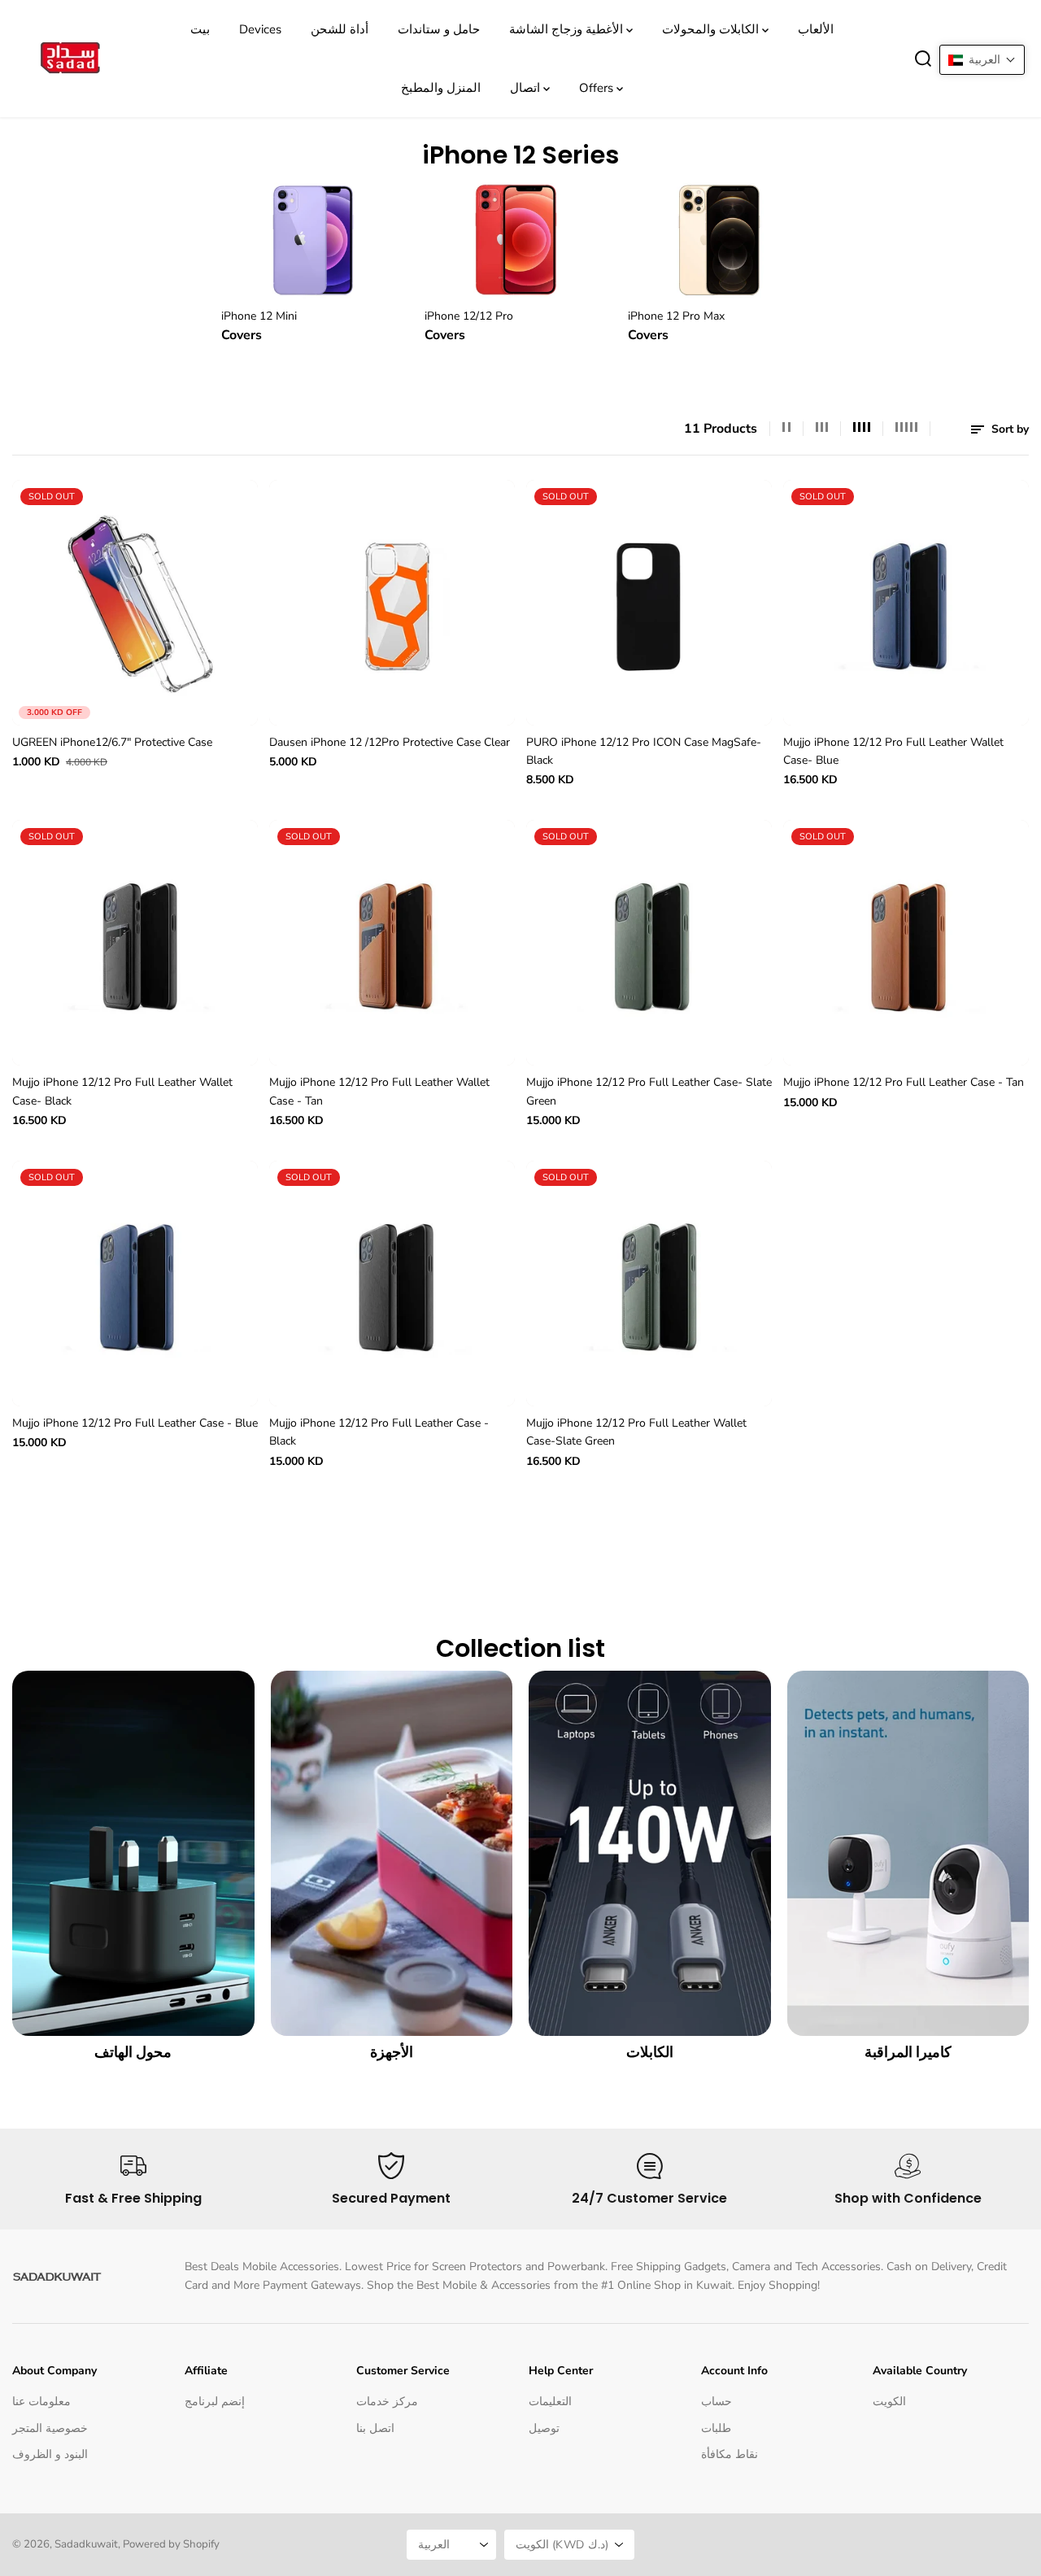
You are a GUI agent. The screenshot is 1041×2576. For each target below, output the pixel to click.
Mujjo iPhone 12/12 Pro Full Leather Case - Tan (904, 1082)
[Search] (923, 59)
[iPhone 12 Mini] (317, 238)
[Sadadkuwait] (69, 59)
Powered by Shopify (171, 2544)
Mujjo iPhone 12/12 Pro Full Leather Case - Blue (135, 1423)
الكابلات (650, 2052)
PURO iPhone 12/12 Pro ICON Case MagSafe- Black (644, 751)
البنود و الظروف (50, 2454)
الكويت (889, 2402)
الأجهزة (392, 2052)
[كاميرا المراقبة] (908, 1853)
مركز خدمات (387, 2402)
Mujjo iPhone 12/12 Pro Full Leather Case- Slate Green (649, 1091)
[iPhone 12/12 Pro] (520, 238)
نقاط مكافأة (730, 2454)
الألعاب (816, 29)
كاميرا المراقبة (908, 2052)
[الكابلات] (650, 1853)
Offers (598, 88)
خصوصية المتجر (50, 2428)
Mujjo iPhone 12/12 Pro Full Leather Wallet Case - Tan (379, 1091)
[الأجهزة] (392, 1853)
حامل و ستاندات (439, 29)
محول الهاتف (133, 2052)
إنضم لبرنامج (215, 2402)
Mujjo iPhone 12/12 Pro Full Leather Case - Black (379, 1432)
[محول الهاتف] (133, 1853)
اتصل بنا (375, 2428)
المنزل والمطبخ (441, 88)
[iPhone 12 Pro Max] (724, 238)
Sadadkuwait (86, 2544)
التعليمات (550, 2402)
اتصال (527, 88)
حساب (717, 2402)
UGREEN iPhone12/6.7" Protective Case (112, 742)
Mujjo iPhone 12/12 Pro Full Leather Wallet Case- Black (122, 1091)
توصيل (544, 2428)
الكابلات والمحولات (712, 29)
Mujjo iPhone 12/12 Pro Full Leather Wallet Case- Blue (893, 751)
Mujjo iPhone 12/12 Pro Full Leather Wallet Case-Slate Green (636, 1432)
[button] (982, 60)
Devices (260, 29)
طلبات (716, 2428)
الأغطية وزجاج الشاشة (568, 29)
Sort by (1008, 429)
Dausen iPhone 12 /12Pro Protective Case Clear (390, 742)
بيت (200, 29)
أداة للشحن (340, 29)
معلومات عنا (41, 2402)
